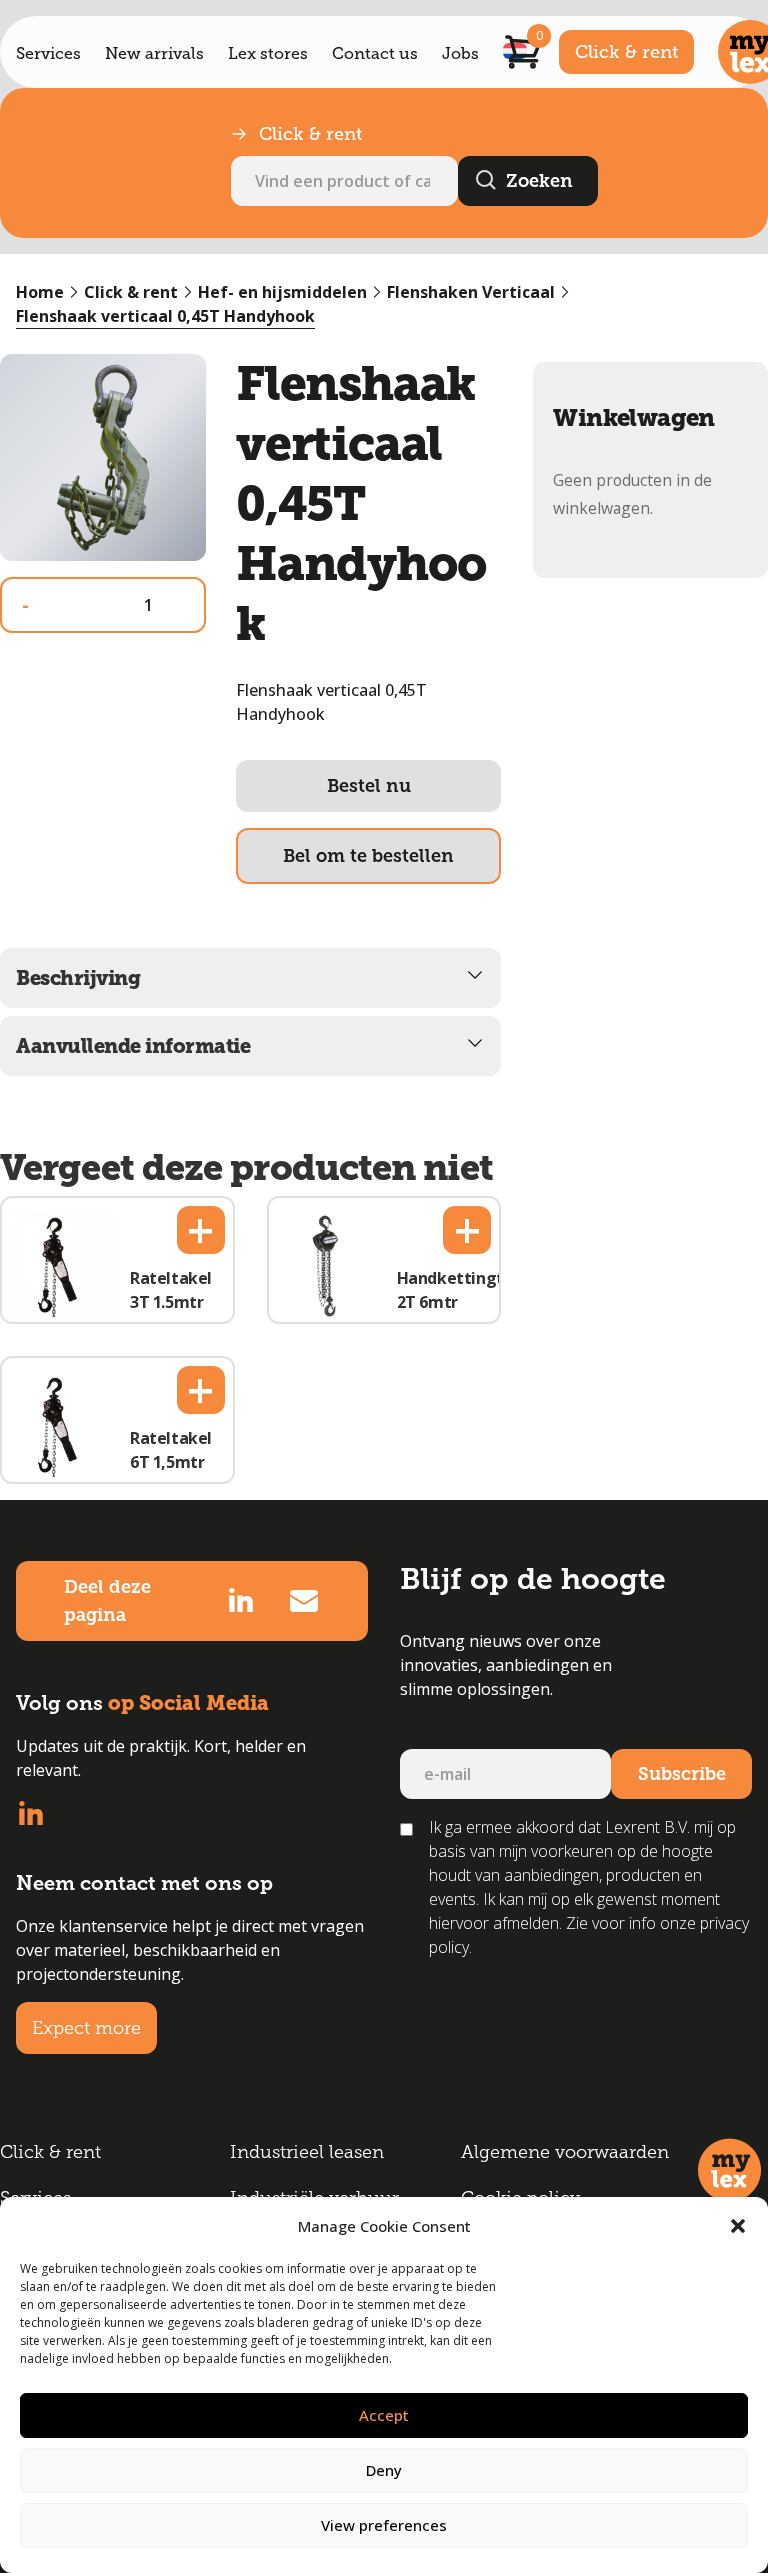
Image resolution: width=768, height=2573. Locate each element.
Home (40, 292)
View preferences (384, 2525)
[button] (738, 2226)
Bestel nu (369, 786)
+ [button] (200, 1230)
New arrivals (154, 54)
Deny (384, 2470)
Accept (384, 2415)
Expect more (86, 2028)
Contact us (375, 54)
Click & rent (626, 52)
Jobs (460, 54)
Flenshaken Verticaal (471, 292)
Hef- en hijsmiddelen (282, 292)
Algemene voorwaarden (565, 2152)
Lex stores (268, 54)
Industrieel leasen (307, 2152)
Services (48, 54)
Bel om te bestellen (368, 856)
